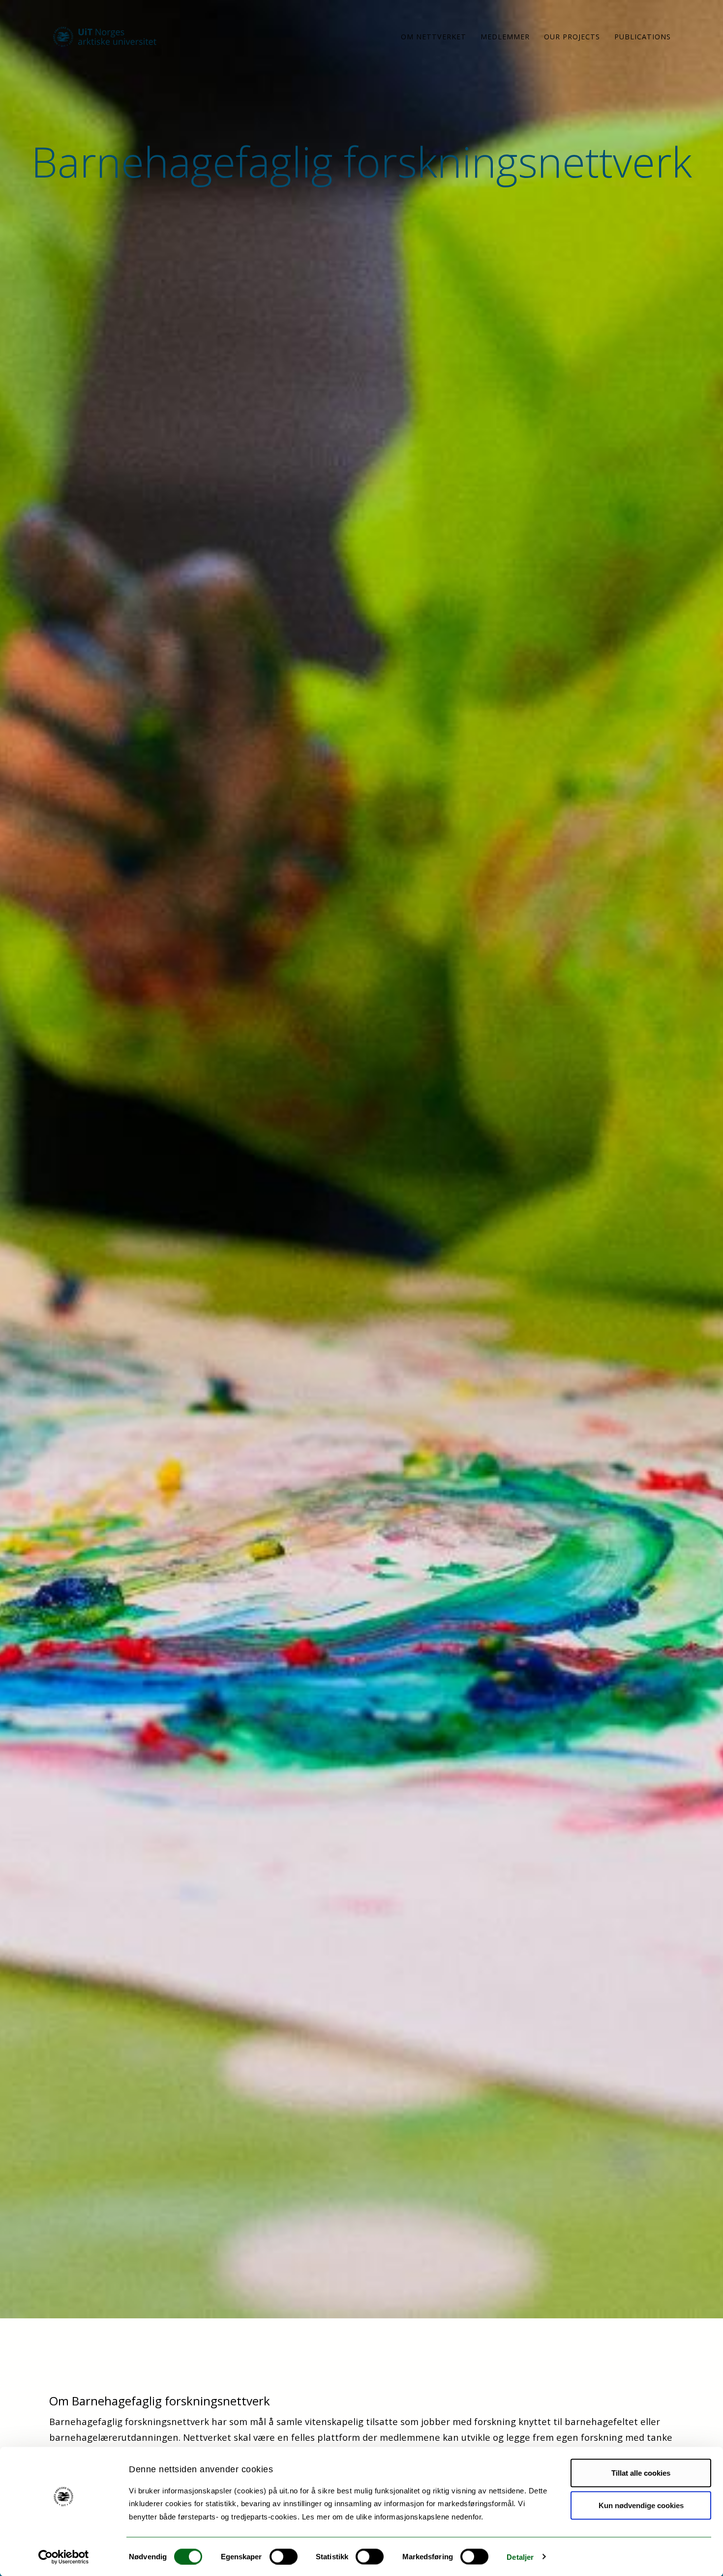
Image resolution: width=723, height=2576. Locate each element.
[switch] (284, 2556)
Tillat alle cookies (641, 2473)
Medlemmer (505, 37)
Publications (643, 37)
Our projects (572, 37)
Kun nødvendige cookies (641, 2505)
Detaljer (520, 2557)
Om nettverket (434, 37)
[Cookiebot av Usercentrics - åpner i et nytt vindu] (64, 2557)
